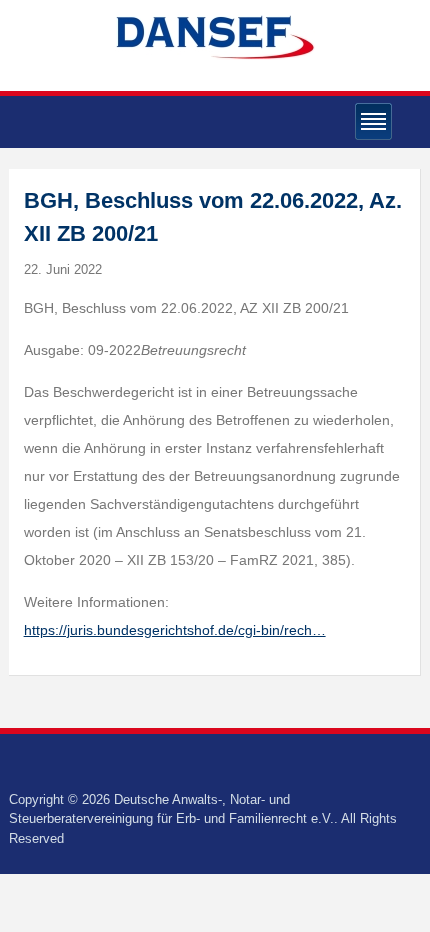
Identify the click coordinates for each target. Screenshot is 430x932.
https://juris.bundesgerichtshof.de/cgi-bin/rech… (175, 630)
